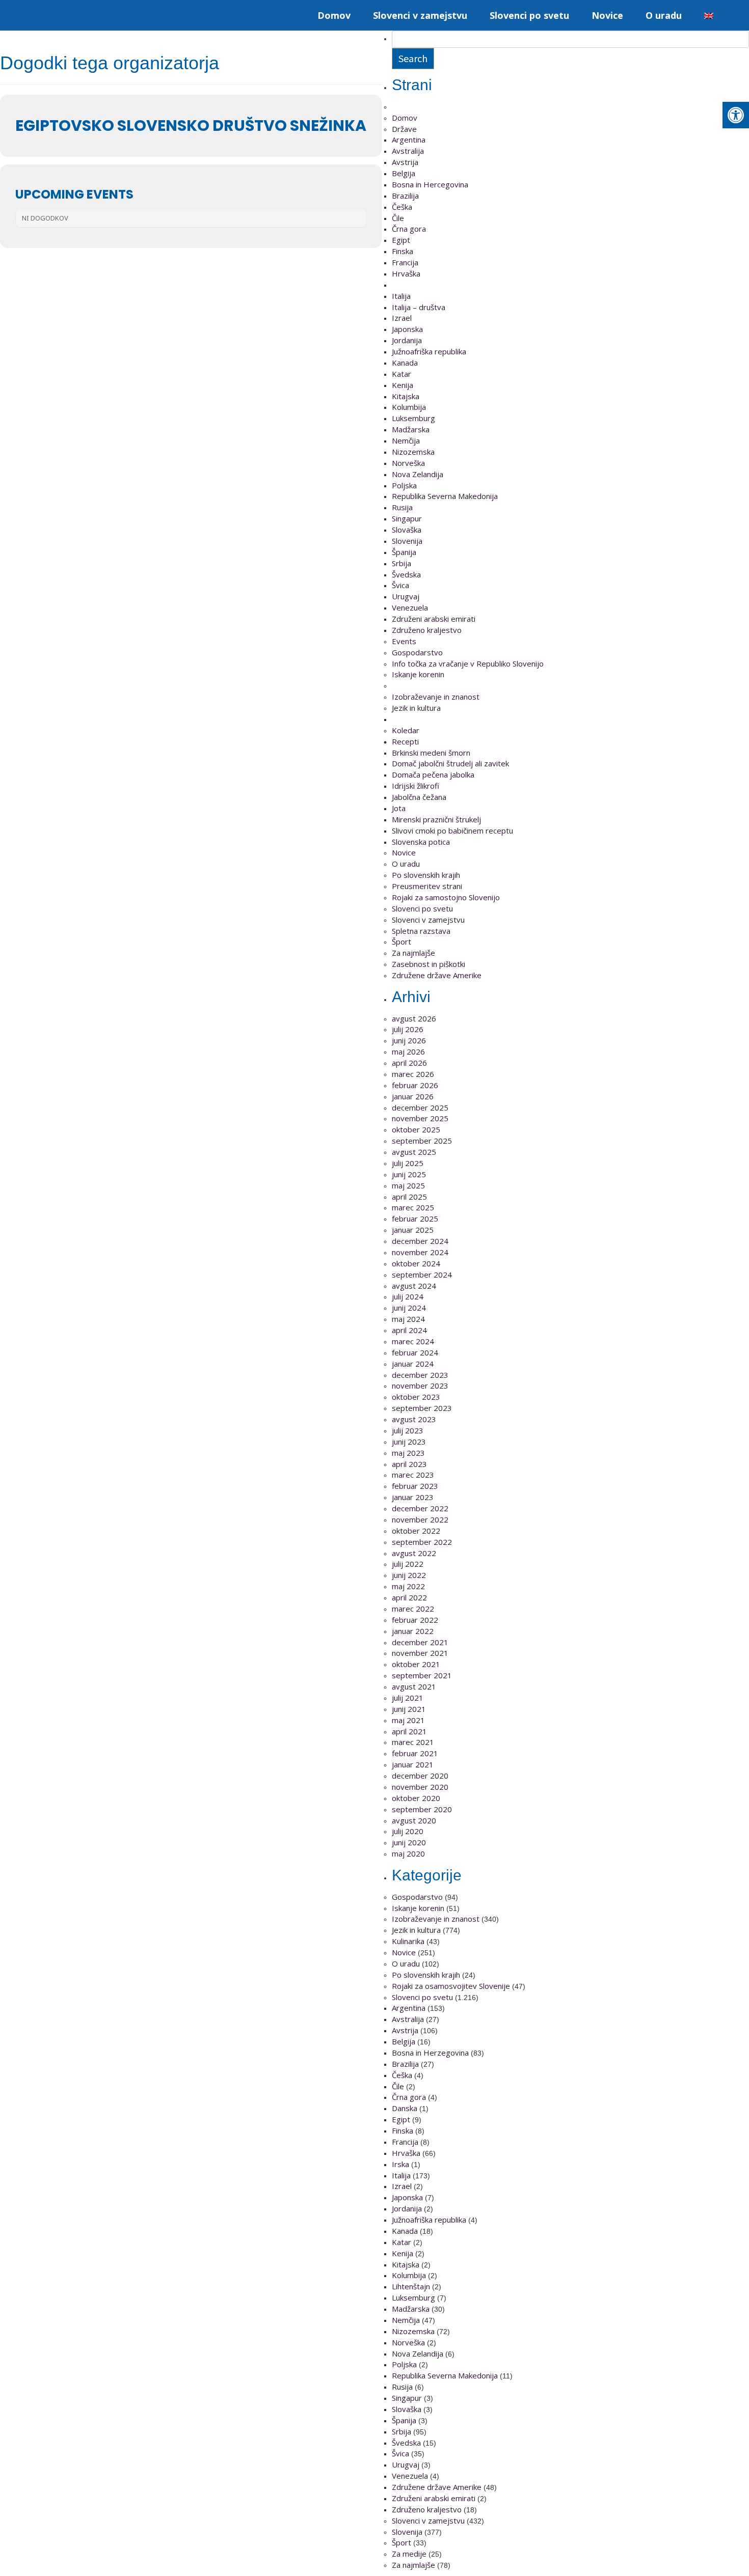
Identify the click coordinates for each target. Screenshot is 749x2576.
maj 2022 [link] (408, 1586)
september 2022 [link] (422, 1542)
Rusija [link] (402, 507)
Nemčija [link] (406, 440)
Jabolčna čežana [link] (419, 797)
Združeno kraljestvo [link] (427, 630)
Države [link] (404, 129)
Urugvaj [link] (406, 596)
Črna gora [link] (409, 229)
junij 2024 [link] (409, 1308)
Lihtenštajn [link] (411, 2286)
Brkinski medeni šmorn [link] (431, 753)
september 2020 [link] (422, 1809)
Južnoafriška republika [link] (429, 351)
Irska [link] (400, 2164)
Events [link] (404, 641)
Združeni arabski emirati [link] (434, 619)
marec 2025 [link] (413, 1207)
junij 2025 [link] (409, 1174)
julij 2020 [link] (408, 1831)
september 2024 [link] (422, 1275)
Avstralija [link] (408, 151)
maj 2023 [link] (408, 1453)
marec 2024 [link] (413, 1341)
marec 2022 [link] (413, 1609)
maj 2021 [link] (408, 1720)
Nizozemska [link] (413, 452)
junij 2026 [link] (409, 1040)
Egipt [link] (401, 240)
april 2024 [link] (409, 1330)
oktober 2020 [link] (416, 1798)
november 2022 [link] (420, 1519)
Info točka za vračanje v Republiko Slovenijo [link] (468, 663)
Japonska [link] (407, 329)
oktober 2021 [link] (416, 1664)
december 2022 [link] (420, 1508)
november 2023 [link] (420, 1386)
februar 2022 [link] (415, 1620)
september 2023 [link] (422, 1408)
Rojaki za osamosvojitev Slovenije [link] (451, 1986)
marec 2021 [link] (413, 1742)
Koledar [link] (406, 730)
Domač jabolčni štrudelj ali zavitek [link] (450, 763)
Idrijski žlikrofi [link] (416, 786)
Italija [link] (401, 296)
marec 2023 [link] (413, 1475)
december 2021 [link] (420, 1642)
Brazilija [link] (405, 196)
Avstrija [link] (405, 162)
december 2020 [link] (420, 1776)
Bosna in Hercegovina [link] (430, 184)
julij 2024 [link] (408, 1296)
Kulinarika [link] (408, 1941)
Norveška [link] (408, 463)
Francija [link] (405, 262)
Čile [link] (398, 218)
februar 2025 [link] (415, 1218)
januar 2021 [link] (413, 1764)
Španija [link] (404, 552)
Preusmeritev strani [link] (427, 886)
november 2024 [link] (420, 1252)
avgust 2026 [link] (414, 1018)
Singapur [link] (407, 518)
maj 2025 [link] (408, 1185)
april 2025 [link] (409, 1197)
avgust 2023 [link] (414, 1419)
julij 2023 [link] (408, 1430)
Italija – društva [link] (419, 307)
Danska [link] (405, 2108)
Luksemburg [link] (413, 418)
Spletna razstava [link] (421, 931)
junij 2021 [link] (409, 1709)
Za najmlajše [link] (413, 953)
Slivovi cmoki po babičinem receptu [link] (452, 830)
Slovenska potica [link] (421, 842)
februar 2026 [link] (415, 1085)
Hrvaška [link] (406, 273)
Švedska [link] (406, 574)
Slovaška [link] (407, 530)
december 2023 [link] (420, 1375)
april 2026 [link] (409, 1063)
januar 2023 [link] (413, 1497)
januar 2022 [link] (413, 1631)
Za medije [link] (409, 2554)
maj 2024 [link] (408, 1319)
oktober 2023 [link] (416, 1397)
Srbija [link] (402, 563)
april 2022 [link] (409, 1597)
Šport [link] (402, 941)
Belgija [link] (404, 173)
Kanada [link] (405, 363)
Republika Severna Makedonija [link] (445, 496)
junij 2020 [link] (409, 1842)
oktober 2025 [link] (416, 1129)
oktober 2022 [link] (416, 1531)
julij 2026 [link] (408, 1029)
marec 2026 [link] (413, 1074)
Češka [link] (402, 207)
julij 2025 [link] (408, 1163)
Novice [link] (607, 15)
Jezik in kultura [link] (416, 708)
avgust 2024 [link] (414, 1286)
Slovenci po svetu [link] (529, 15)
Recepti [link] (405, 741)
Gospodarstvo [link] (417, 652)
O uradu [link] (664, 15)
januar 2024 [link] (413, 1364)
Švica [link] (400, 585)
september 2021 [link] (422, 1675)
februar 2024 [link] (415, 1352)
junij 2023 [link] (409, 1442)
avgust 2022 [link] (414, 1553)
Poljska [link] (404, 485)
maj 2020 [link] (408, 1853)
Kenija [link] (403, 385)
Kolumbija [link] (409, 407)
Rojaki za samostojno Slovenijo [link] (446, 897)
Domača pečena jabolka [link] (433, 774)
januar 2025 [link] (413, 1230)
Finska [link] (403, 251)
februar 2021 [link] (415, 1753)
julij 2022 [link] (408, 1564)
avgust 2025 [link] (414, 1152)
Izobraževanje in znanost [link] (436, 697)
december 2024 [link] (420, 1241)
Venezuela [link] (410, 607)
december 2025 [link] (420, 1107)
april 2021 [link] (409, 1731)
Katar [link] (402, 374)
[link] (736, 115)
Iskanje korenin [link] (418, 674)
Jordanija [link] (407, 340)
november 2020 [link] (420, 1787)
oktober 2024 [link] (416, 1263)
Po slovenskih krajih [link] (426, 875)
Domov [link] (334, 15)
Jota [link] (399, 808)
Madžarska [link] (411, 429)
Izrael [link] (402, 318)
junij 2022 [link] (409, 1575)
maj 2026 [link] (408, 1051)
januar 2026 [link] (413, 1096)
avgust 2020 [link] (414, 1820)
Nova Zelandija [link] (418, 474)
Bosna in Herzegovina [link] (430, 2053)
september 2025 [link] (422, 1141)
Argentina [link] (409, 140)
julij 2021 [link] (408, 1698)
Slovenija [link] (407, 541)
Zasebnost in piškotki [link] (429, 964)
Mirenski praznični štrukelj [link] (436, 819)
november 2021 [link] (420, 1653)
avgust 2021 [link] (414, 1686)
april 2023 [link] (409, 1464)
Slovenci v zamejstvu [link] (420, 15)
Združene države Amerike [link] (437, 975)
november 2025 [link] (420, 1118)
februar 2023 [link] (415, 1486)
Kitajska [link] (406, 396)
